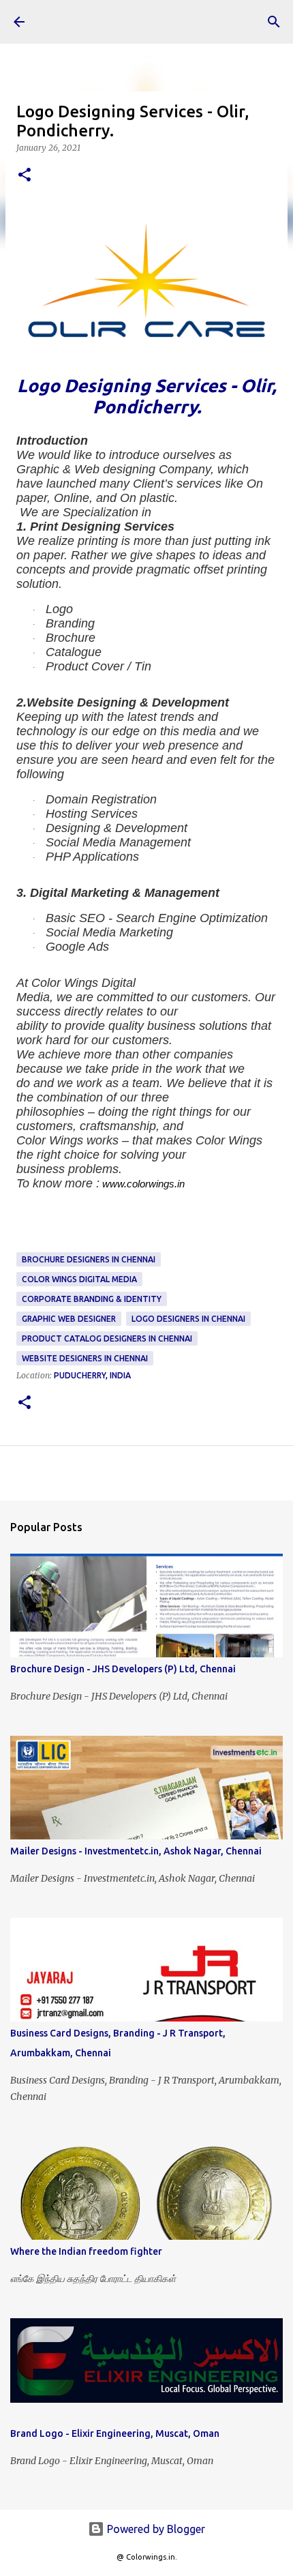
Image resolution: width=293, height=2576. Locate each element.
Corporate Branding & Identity (92, 1299)
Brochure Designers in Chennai (89, 1259)
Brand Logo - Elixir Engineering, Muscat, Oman (115, 2433)
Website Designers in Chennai (85, 1358)
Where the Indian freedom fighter (86, 2251)
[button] (25, 176)
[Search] (274, 22)
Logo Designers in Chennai (188, 1319)
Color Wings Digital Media (79, 1279)
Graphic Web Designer (69, 1319)
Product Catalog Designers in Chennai (107, 1338)
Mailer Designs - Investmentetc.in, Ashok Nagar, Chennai (136, 1851)
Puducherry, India (92, 1375)
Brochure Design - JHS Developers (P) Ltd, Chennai (123, 1669)
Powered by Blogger (155, 2529)
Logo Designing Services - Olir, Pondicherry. (146, 396)
